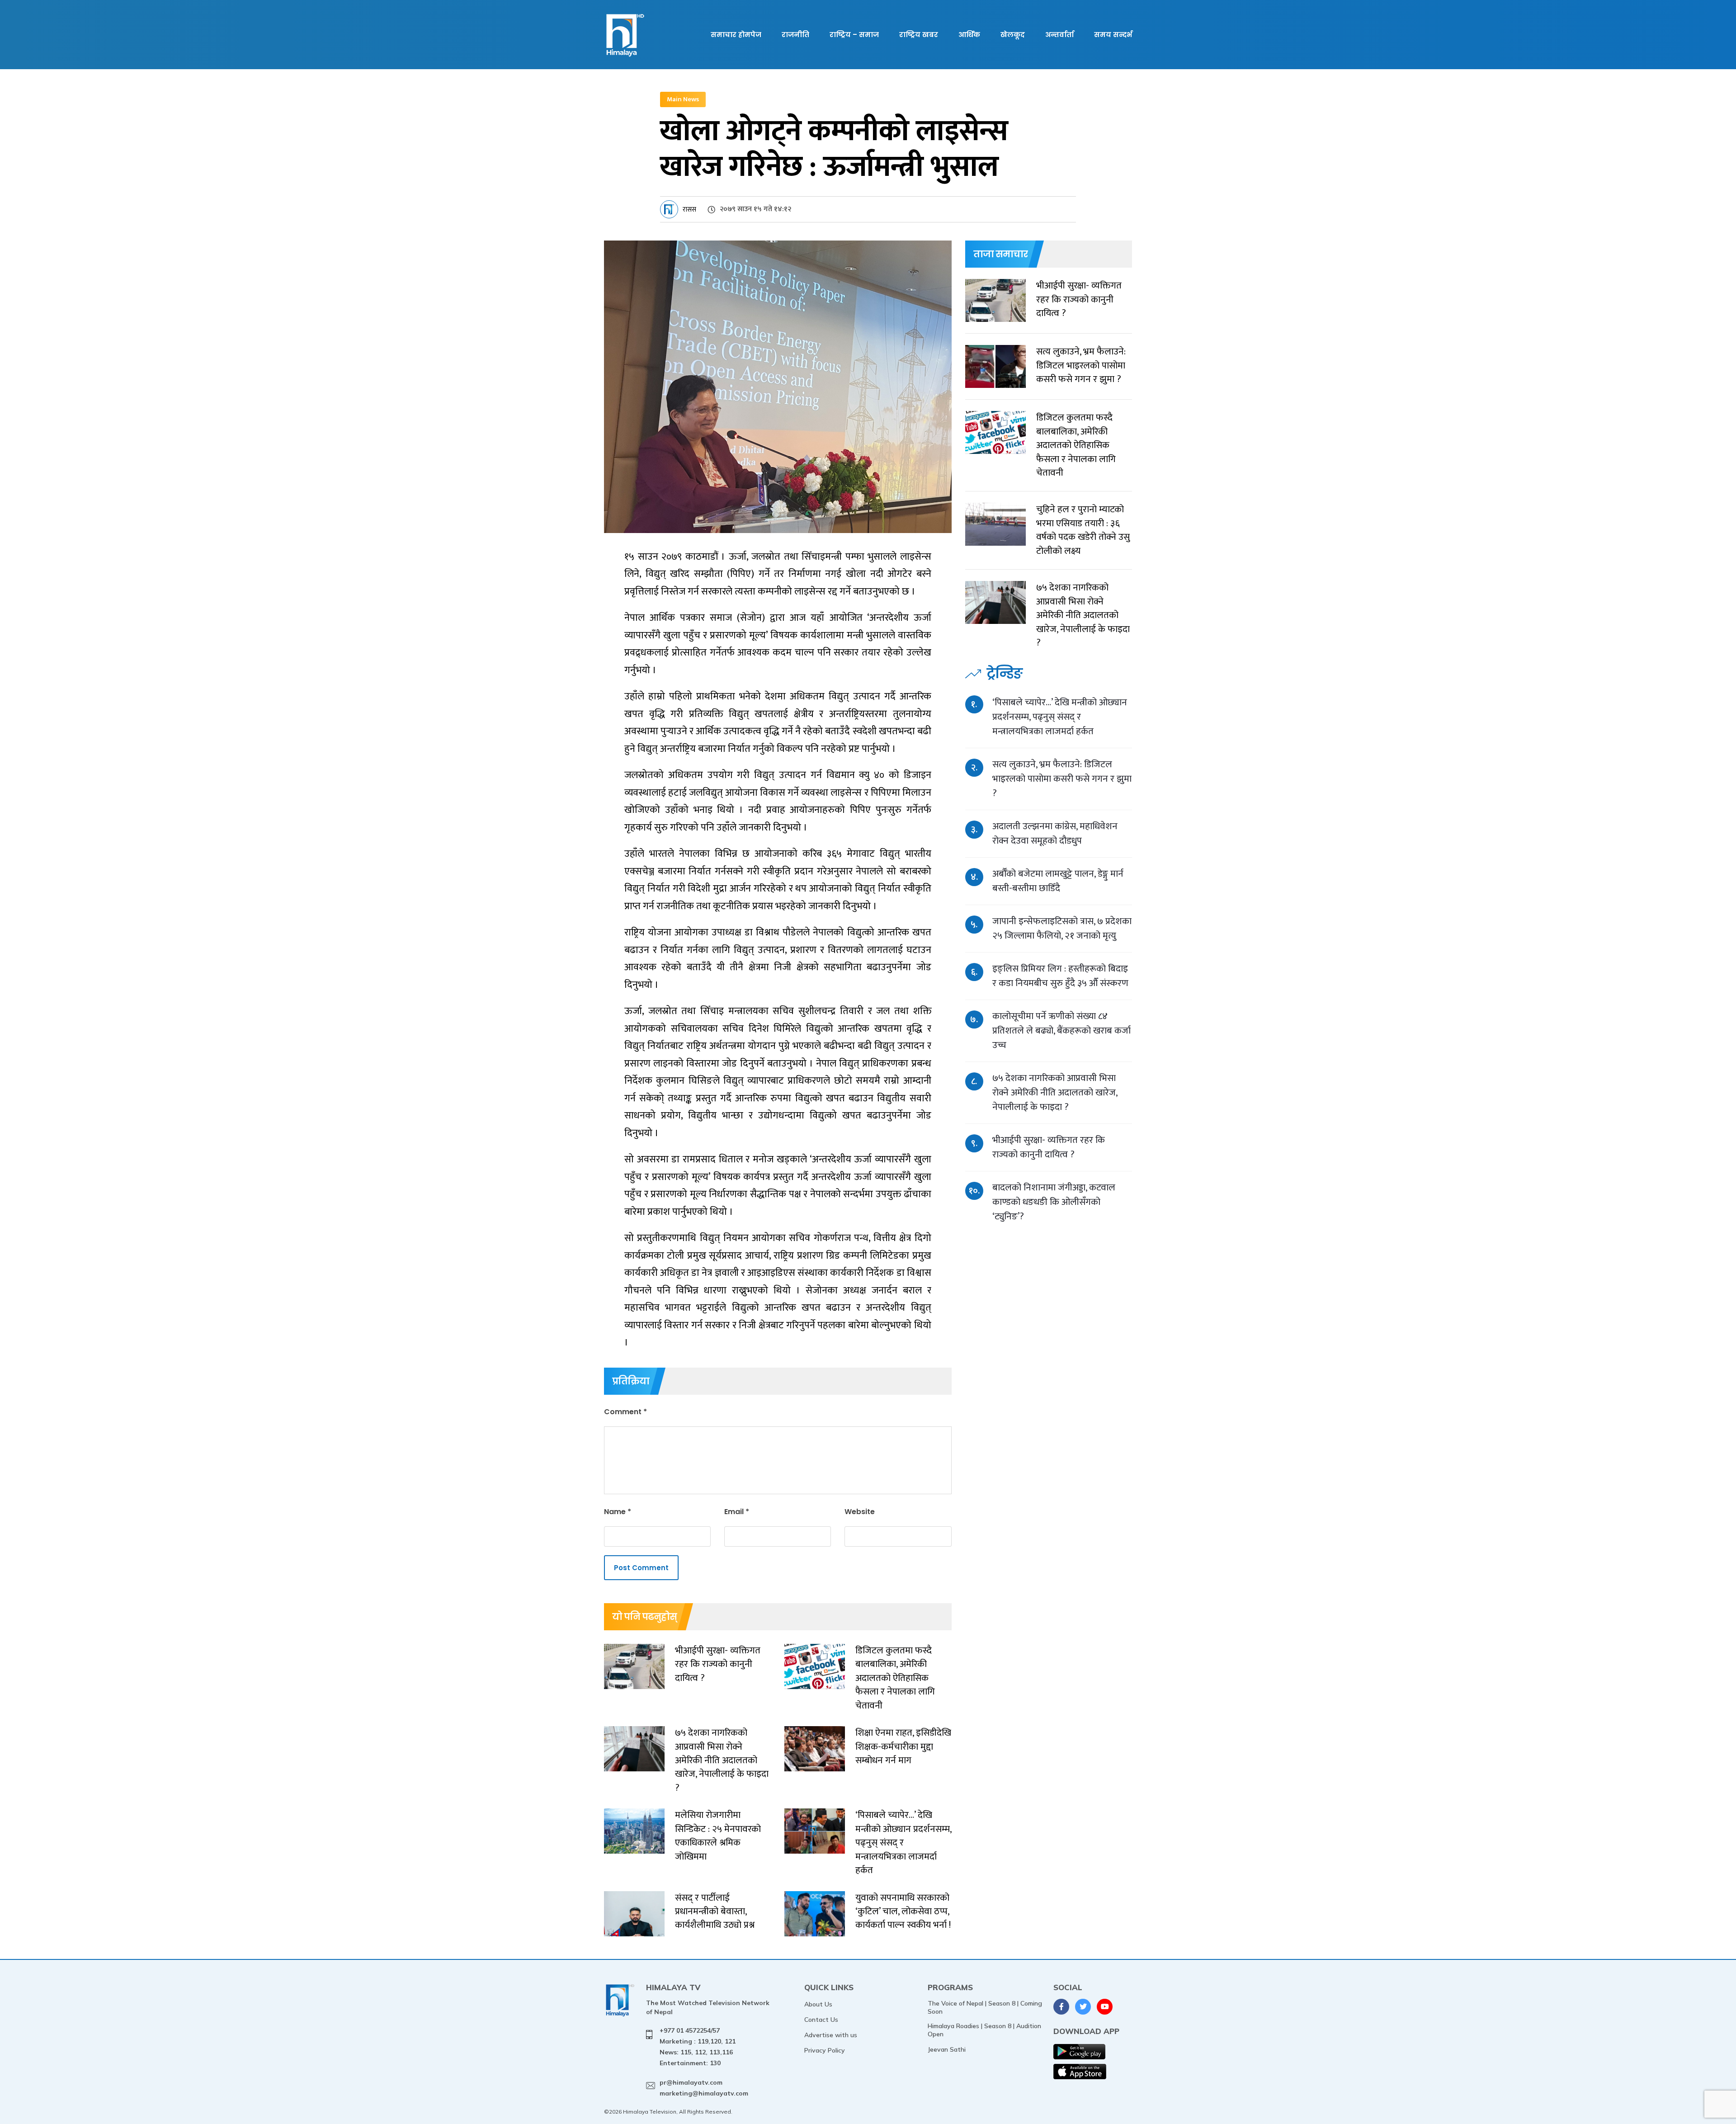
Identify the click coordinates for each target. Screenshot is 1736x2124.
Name (618, 1512)
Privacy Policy (825, 2050)
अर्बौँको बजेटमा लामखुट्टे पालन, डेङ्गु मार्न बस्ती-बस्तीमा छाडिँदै (1058, 881)
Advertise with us (831, 2035)
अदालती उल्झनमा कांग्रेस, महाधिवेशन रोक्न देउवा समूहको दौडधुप (1055, 833)
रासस (689, 210)
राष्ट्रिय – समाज (854, 35)
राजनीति (795, 35)
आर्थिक (969, 35)
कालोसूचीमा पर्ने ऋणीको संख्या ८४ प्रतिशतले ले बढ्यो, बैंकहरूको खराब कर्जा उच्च (1061, 1031)
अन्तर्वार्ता (1059, 35)
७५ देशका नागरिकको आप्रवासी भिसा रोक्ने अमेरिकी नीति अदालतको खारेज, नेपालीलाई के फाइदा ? (1055, 1093)
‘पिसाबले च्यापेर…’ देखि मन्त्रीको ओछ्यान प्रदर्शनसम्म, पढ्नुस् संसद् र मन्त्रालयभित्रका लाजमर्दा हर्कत (1060, 717)
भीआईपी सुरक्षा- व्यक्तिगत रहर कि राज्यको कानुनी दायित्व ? (1049, 1147)
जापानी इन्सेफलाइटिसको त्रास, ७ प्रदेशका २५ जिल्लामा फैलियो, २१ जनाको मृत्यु (1062, 928)
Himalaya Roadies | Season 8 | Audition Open (984, 2030)
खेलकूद (1013, 35)
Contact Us (821, 2020)
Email (737, 1512)
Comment (625, 1412)
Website (860, 1512)
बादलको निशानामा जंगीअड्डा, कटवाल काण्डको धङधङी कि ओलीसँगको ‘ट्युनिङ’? (1054, 1202)
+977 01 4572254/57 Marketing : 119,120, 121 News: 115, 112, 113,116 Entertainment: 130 (698, 2046)
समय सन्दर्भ (1113, 35)
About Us (818, 2004)
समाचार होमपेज (736, 35)
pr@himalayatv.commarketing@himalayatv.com (704, 2088)
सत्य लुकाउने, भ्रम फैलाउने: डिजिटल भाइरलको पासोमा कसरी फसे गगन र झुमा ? (1062, 779)
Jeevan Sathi (947, 2049)
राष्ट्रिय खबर (919, 35)
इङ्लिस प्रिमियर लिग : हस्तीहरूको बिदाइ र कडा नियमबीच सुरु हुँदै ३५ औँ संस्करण (1060, 976)
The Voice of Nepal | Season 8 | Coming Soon (985, 2007)
